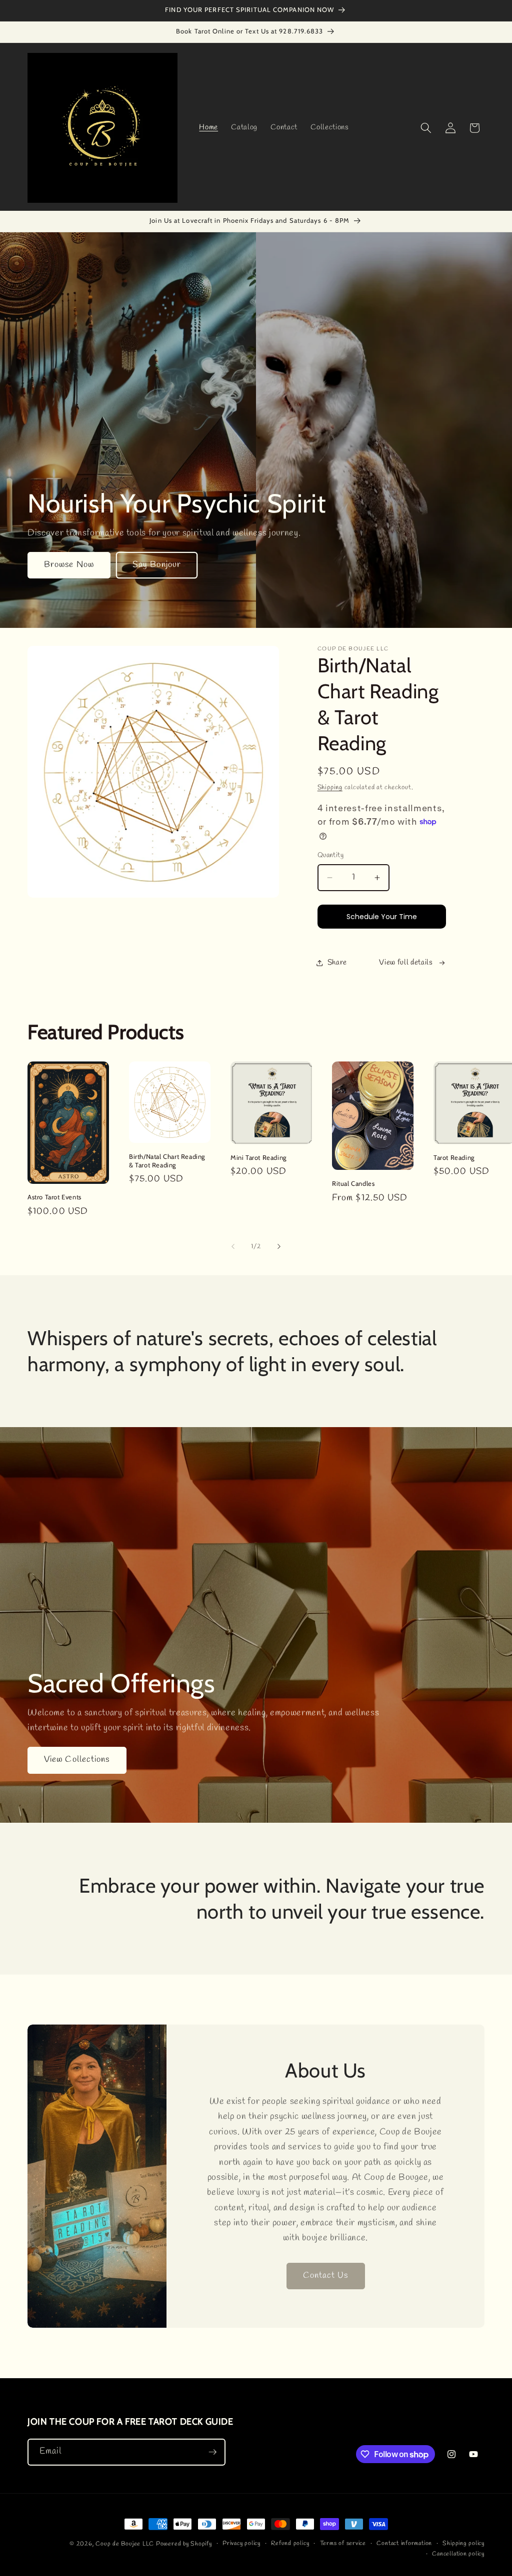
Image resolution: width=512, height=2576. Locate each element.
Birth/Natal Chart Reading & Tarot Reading (167, 1161)
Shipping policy (463, 2544)
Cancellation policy (458, 2554)
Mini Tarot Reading (258, 1157)
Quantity (331, 855)
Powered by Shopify (184, 2544)
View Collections (77, 1760)
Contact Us (325, 2276)
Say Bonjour (157, 565)
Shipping (330, 787)
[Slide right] (279, 1246)
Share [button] (337, 963)
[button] (426, 128)
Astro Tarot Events (54, 1197)
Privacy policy (241, 2544)
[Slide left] (233, 1246)
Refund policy (290, 2544)
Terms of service (343, 2544)
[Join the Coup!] (212, 2452)
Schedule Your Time (382, 917)
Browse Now (69, 565)
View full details (406, 963)
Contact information (404, 2544)
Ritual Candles (353, 1183)
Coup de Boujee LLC (125, 2544)
